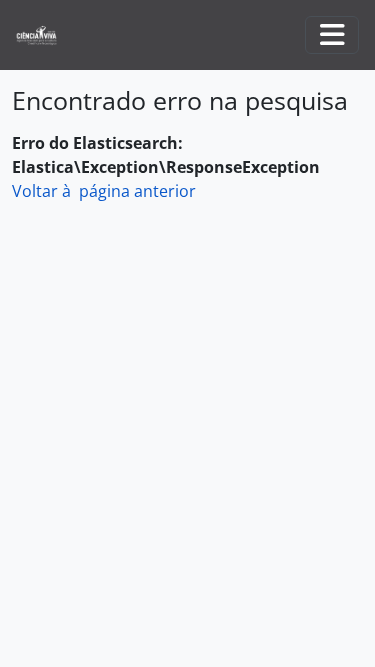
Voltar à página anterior (104, 191)
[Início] (44, 35)
